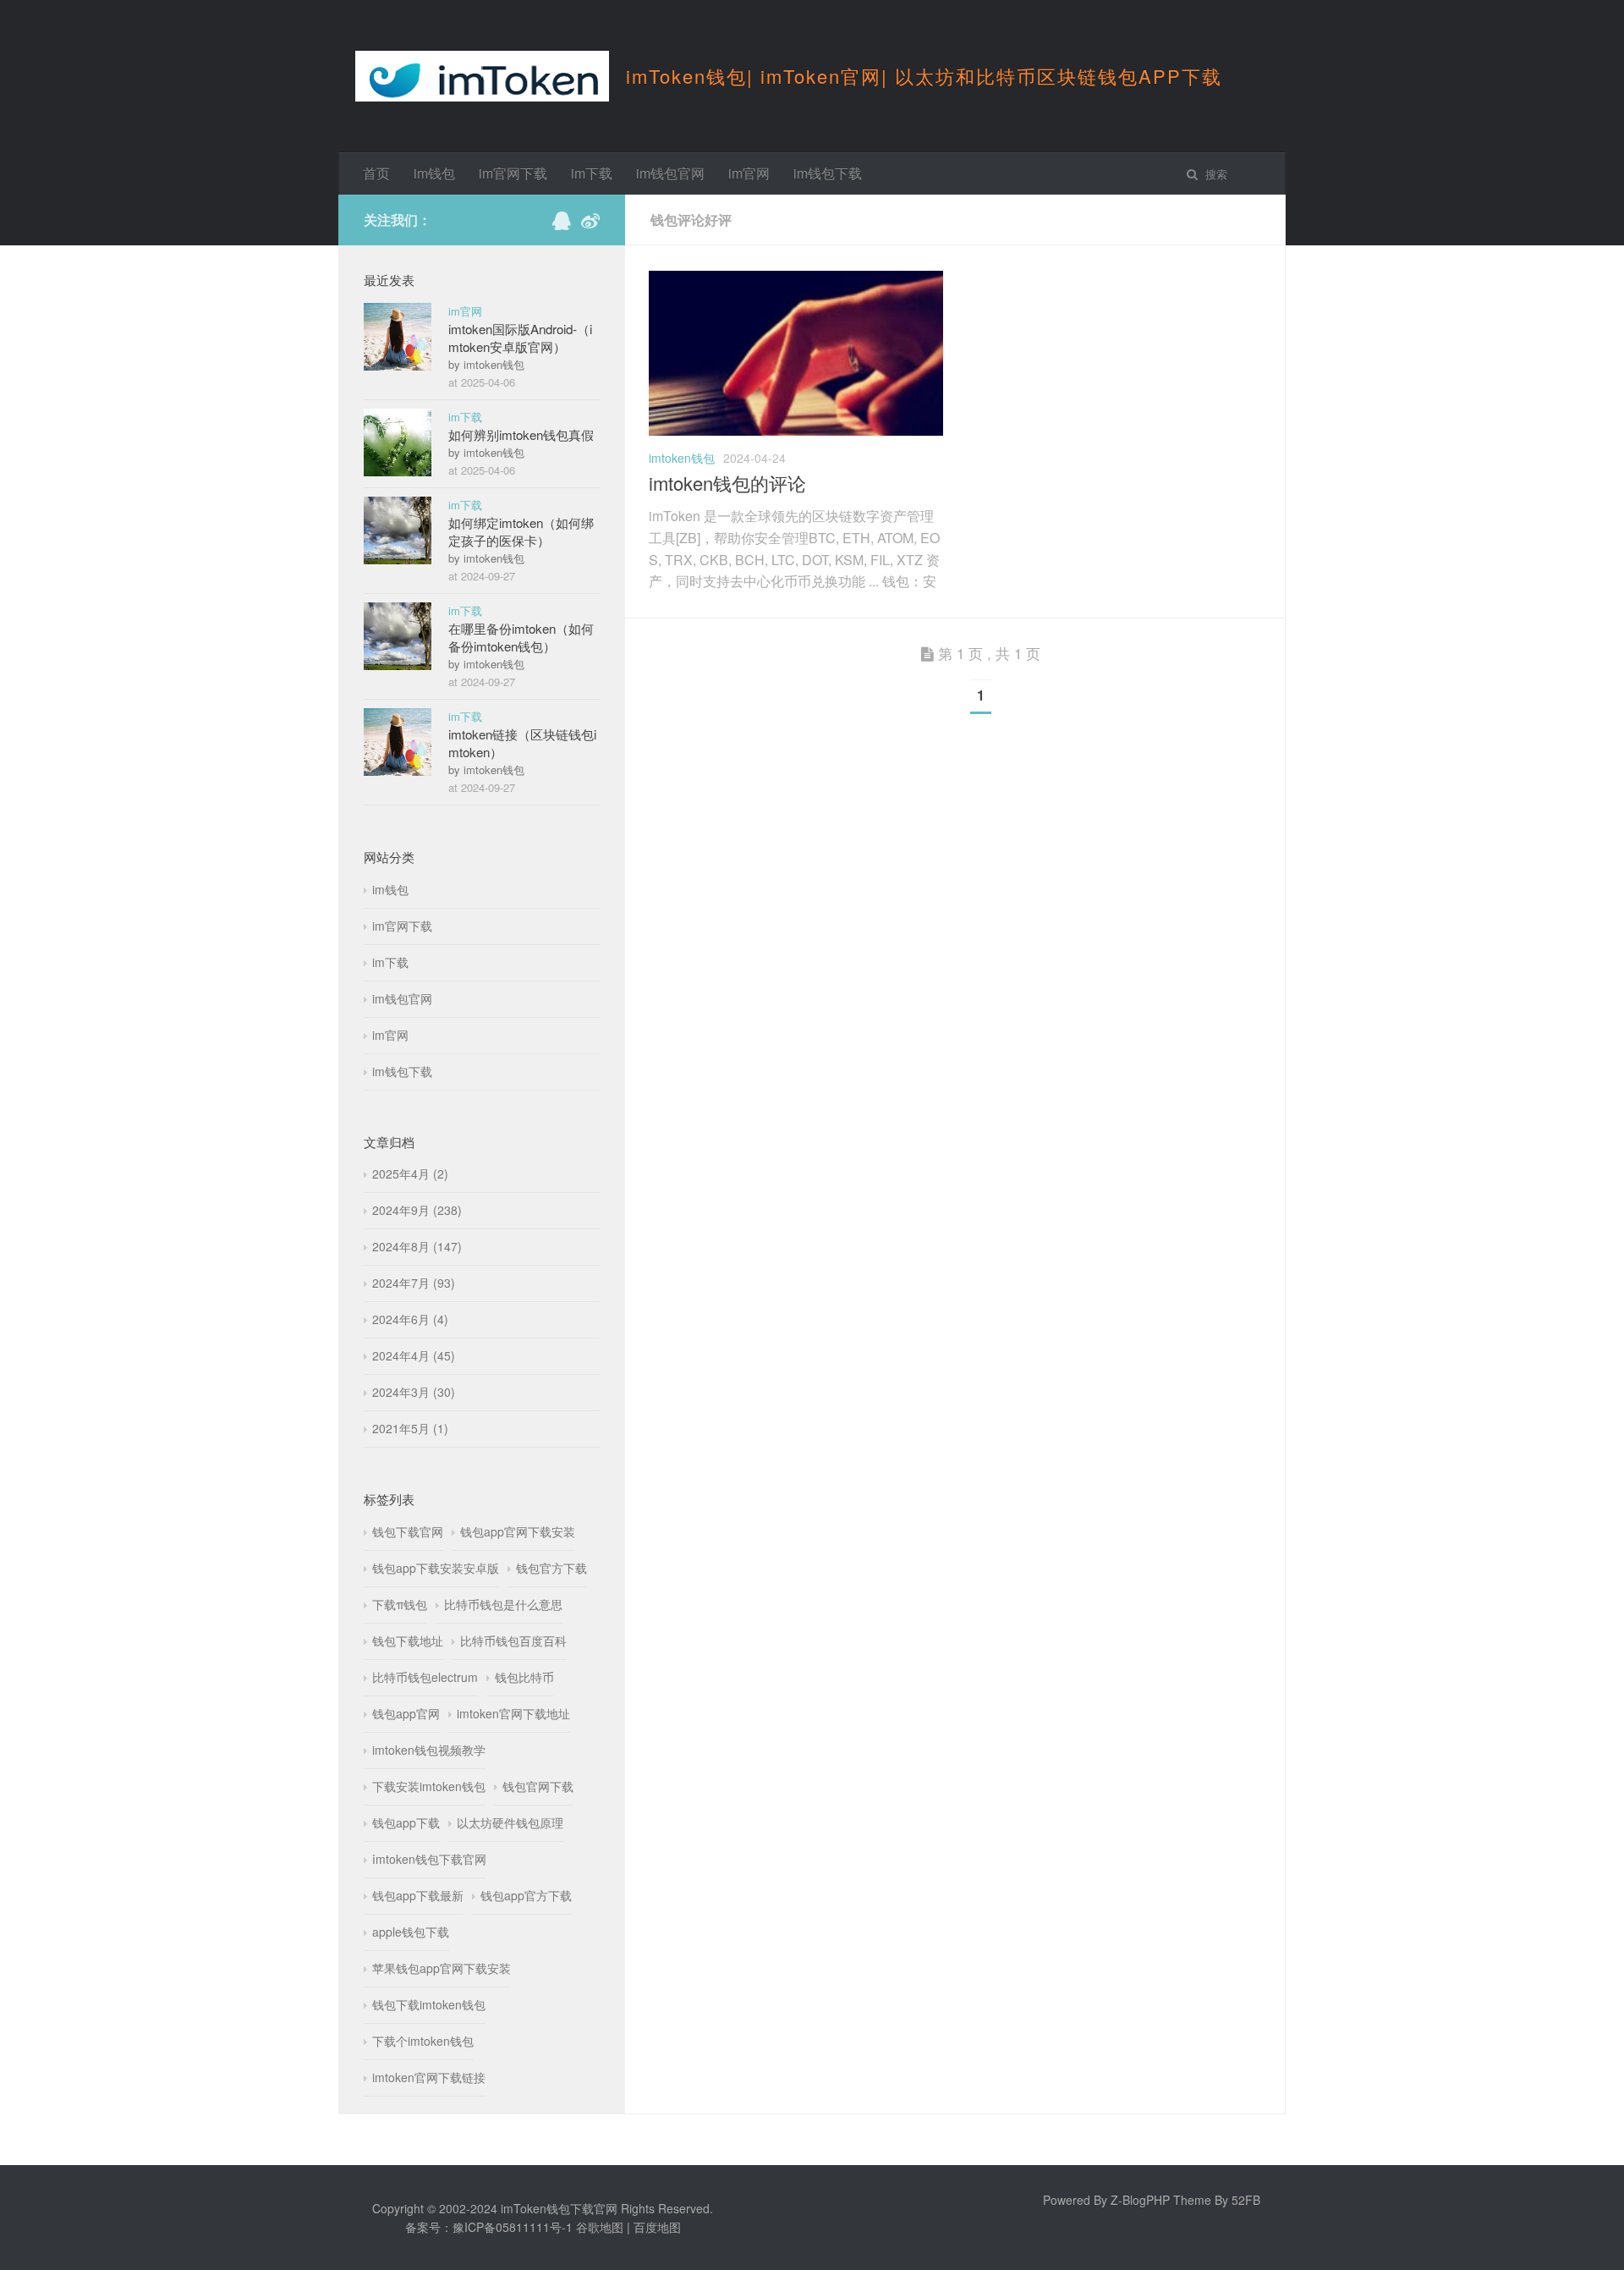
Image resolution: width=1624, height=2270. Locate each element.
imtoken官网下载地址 (513, 1713)
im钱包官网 (670, 173)
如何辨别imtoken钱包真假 (521, 434)
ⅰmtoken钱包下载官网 (429, 1859)
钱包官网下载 (538, 1786)
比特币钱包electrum (425, 1677)
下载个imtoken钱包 (423, 2041)
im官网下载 (513, 173)
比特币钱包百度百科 (513, 1641)
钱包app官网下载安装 (518, 1531)
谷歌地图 (600, 2227)
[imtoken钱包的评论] (796, 431)
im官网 (749, 173)
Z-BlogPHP (1140, 2200)
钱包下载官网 (408, 1531)
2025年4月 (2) (410, 1173)
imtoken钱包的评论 (727, 483)
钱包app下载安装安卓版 (436, 1568)
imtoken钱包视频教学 (429, 1750)
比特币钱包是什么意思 (503, 1604)
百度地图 (657, 2227)
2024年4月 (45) (414, 1355)
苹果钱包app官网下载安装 (442, 1968)
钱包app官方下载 (526, 1895)
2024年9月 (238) (417, 1210)
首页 (376, 173)
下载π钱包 (400, 1604)
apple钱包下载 (411, 1932)
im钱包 (434, 173)
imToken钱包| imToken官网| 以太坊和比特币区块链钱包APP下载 (924, 76)
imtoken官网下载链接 (429, 2077)
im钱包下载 (828, 173)
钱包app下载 (406, 1822)
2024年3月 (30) (414, 1392)
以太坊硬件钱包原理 (510, 1822)
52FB (1246, 2200)
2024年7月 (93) (414, 1283)
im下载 (592, 173)
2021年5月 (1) (410, 1428)
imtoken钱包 (682, 458)
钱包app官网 (406, 1713)
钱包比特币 (524, 1677)
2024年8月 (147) (417, 1246)
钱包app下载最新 (418, 1895)
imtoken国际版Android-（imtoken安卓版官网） (520, 338)
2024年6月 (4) (410, 1319)
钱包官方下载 (551, 1568)
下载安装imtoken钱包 (429, 1786)
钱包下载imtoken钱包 (429, 2004)
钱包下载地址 (408, 1641)
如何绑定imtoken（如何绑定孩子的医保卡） (521, 531)
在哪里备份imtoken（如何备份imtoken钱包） (521, 637)
